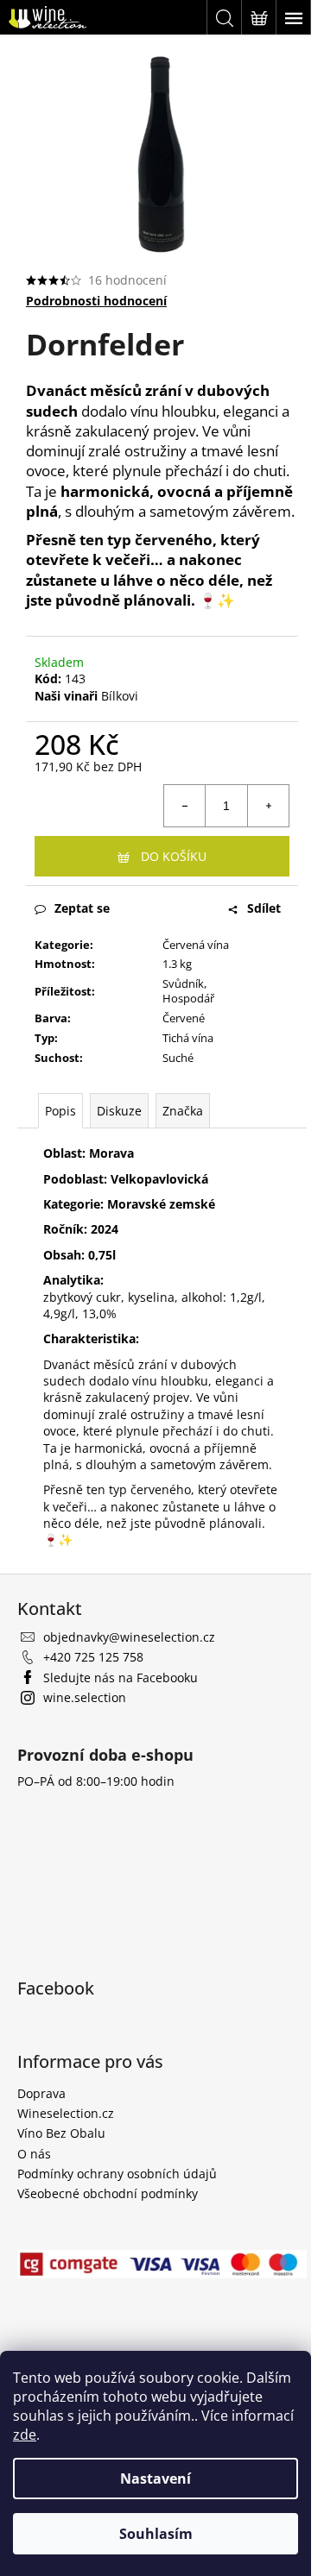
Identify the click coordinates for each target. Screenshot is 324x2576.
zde (25, 2435)
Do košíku (174, 856)
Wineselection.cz (66, 2113)
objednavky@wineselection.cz (129, 1637)
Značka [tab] (183, 1111)
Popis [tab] (60, 1111)
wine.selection (85, 1697)
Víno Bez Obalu (61, 2133)
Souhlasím (156, 2534)
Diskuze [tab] (119, 1111)
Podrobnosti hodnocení (96, 301)
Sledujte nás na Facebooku (121, 1678)
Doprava (41, 2093)
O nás (34, 2154)
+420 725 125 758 (93, 1657)
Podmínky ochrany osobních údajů (117, 2174)
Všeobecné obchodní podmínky (108, 2193)
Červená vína (196, 945)
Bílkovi (120, 696)
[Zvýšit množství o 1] (268, 806)
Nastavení (156, 2479)
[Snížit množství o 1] (185, 806)
